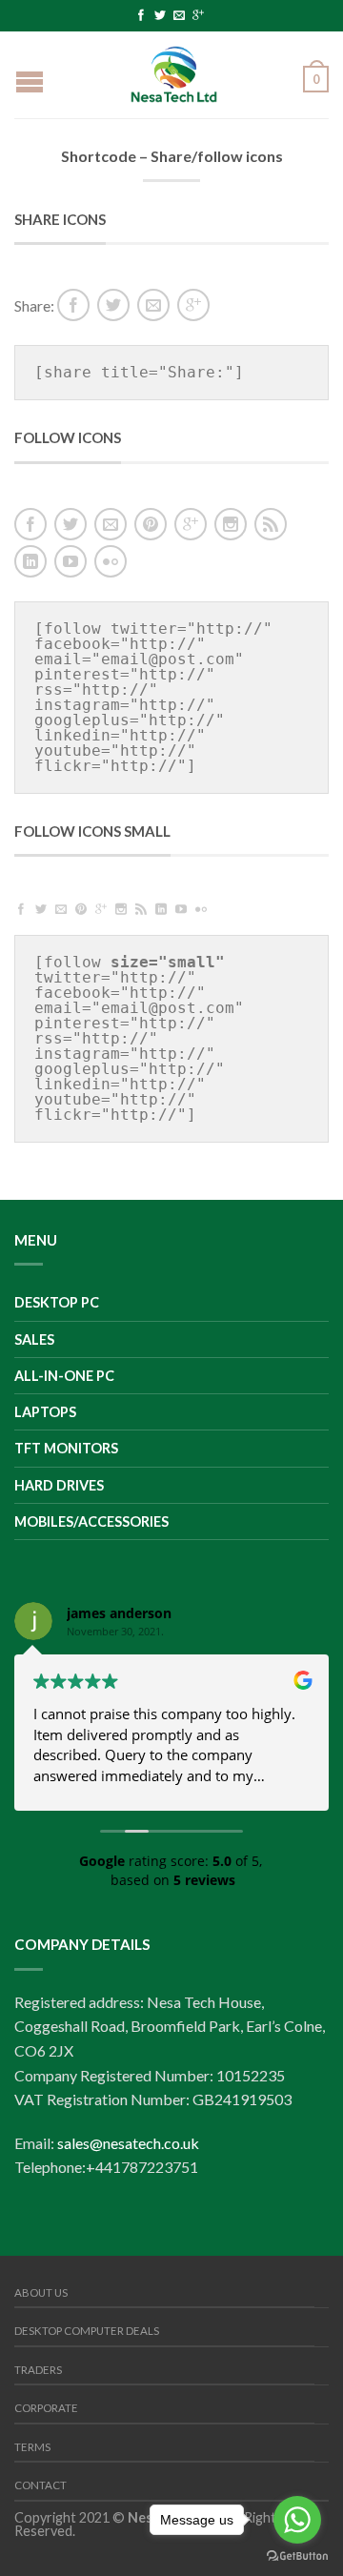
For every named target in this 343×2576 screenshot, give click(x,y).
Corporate (46, 2408)
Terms (32, 2447)
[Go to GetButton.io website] (297, 2556)
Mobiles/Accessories (91, 1521)
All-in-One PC (64, 1376)
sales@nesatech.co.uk (128, 2143)
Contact (40, 2485)
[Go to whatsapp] (297, 2520)
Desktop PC (57, 1302)
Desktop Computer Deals (87, 2331)
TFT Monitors (66, 1448)
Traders (38, 2370)
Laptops (45, 1412)
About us (41, 2292)
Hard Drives (59, 1485)
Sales (34, 1339)
